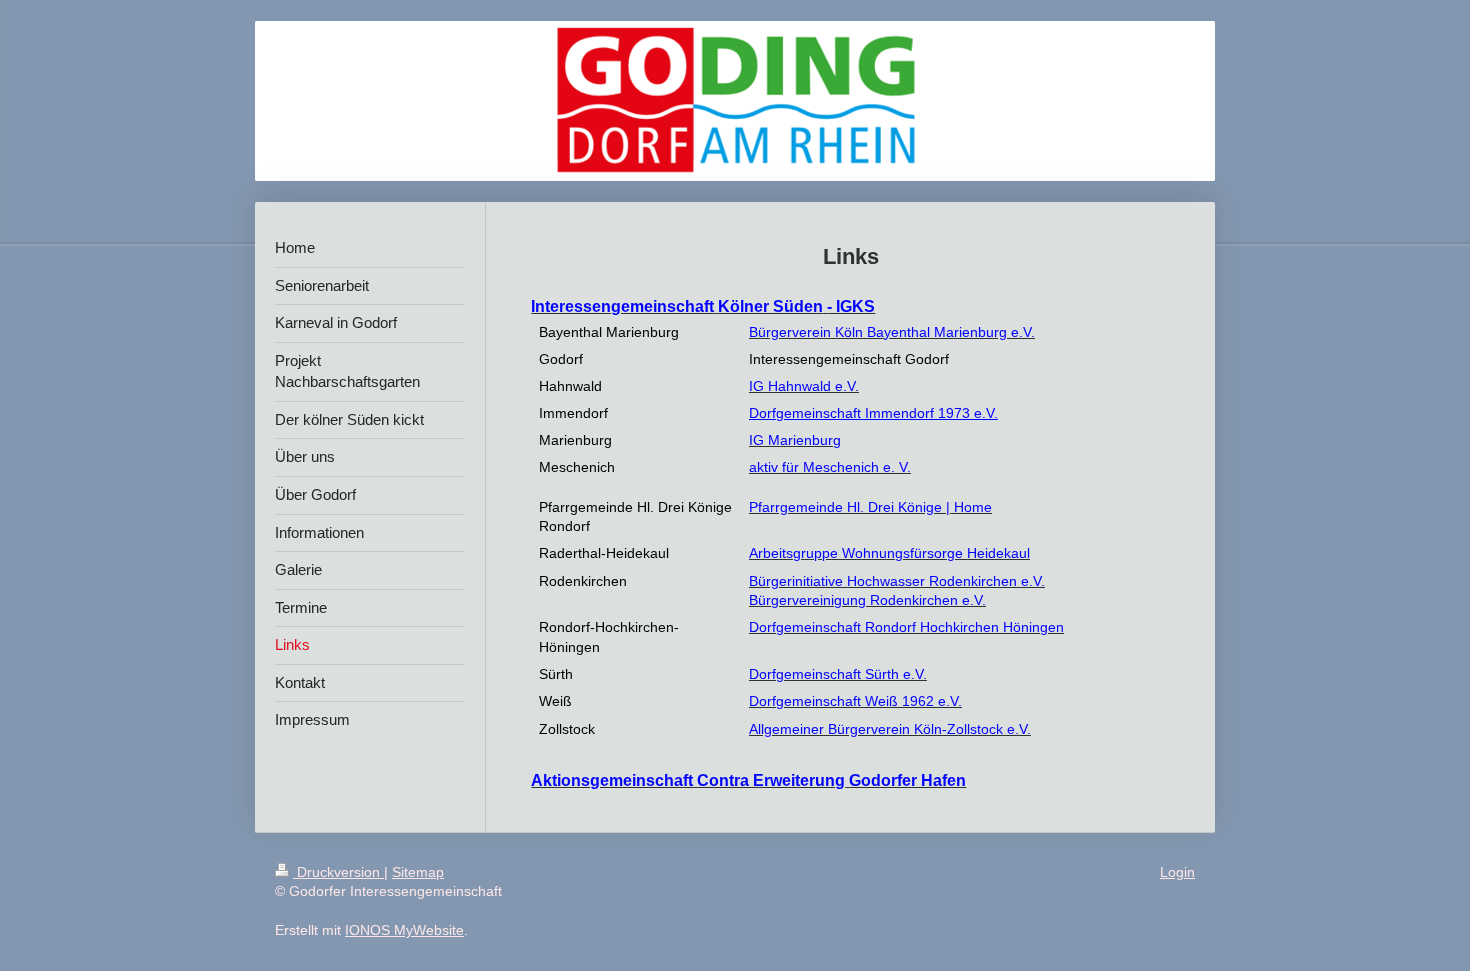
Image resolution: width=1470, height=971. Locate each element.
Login (1177, 872)
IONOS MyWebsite (404, 930)
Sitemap (418, 872)
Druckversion (338, 872)
